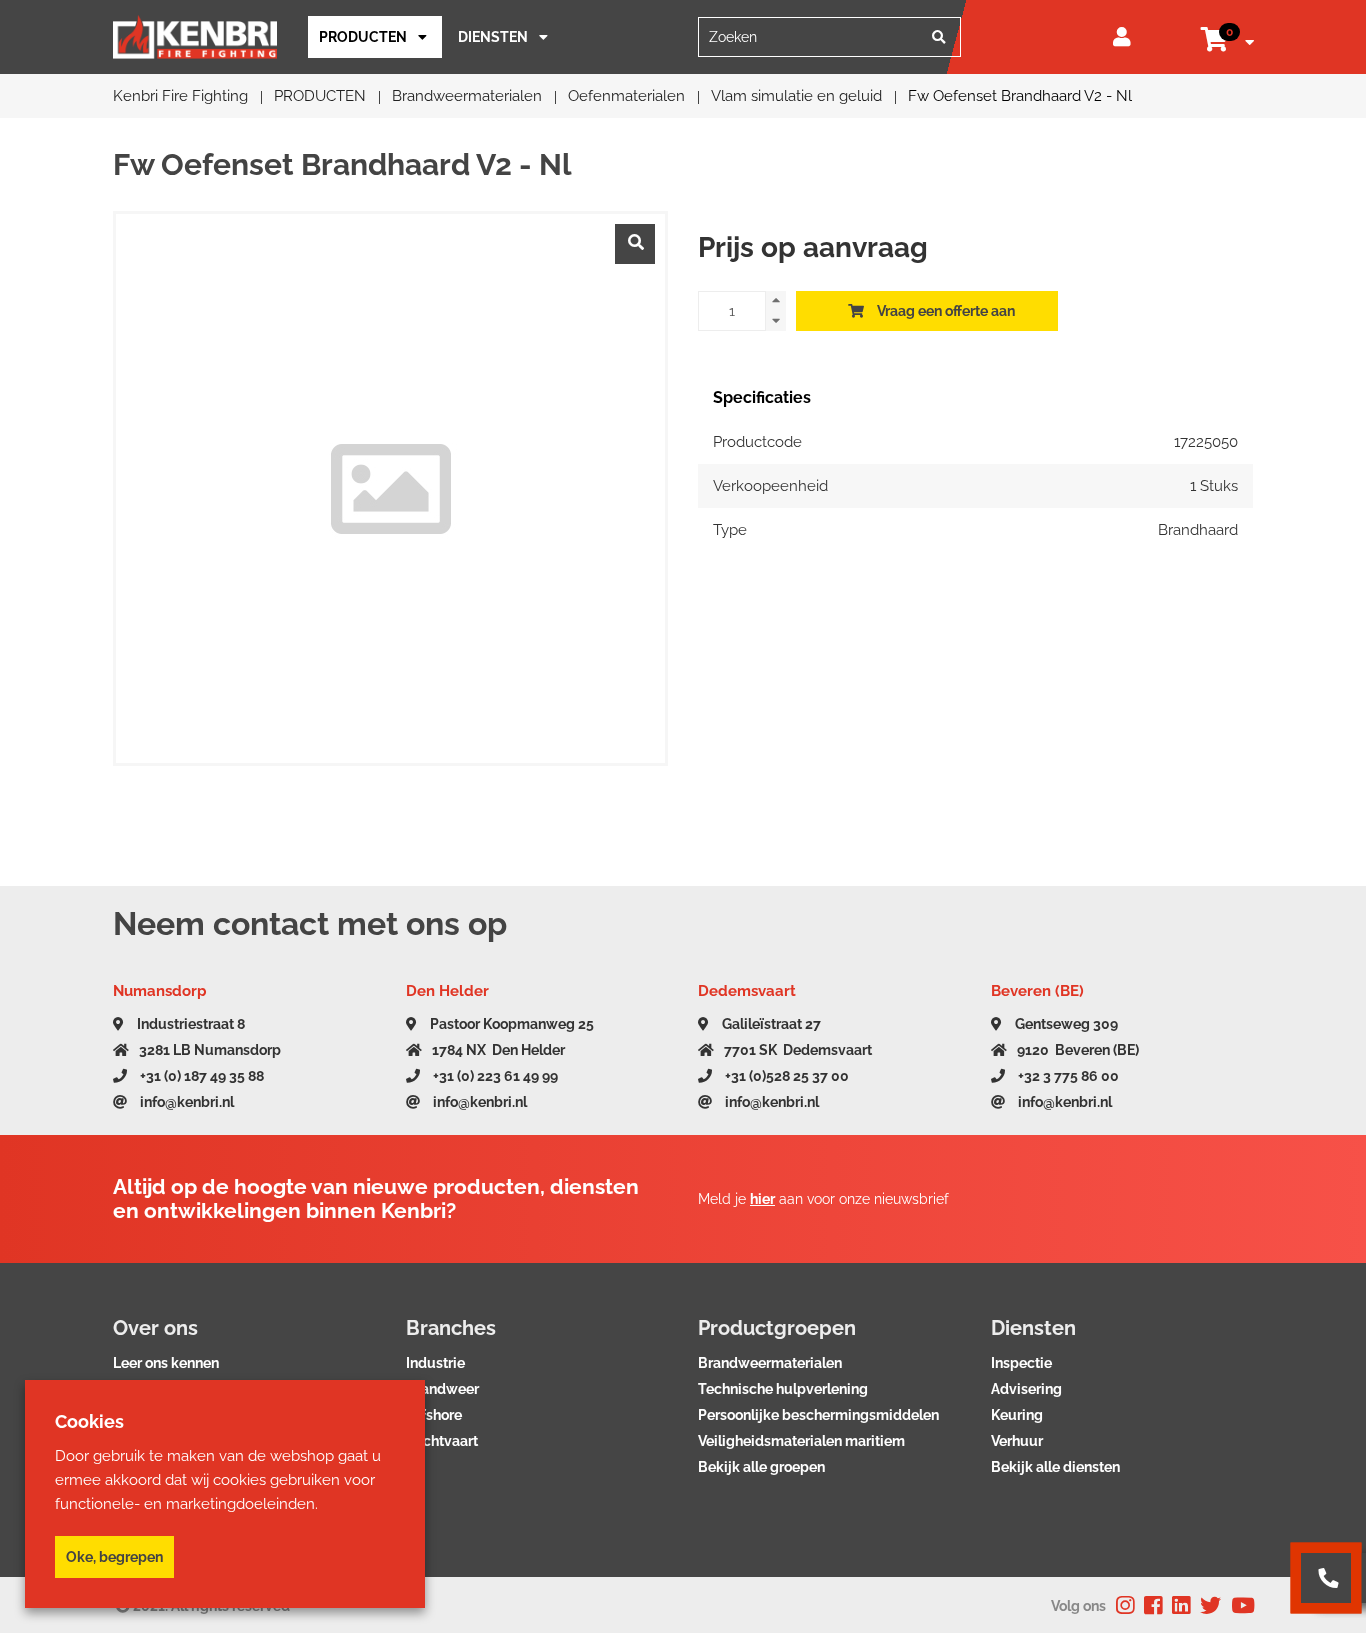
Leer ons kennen (166, 1363)
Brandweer (442, 1389)
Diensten (493, 37)
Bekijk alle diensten (1055, 1467)
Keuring (1017, 1415)
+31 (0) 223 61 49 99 (494, 1076)
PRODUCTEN (363, 37)
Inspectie (1021, 1363)
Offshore (434, 1415)
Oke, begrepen (114, 1557)
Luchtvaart (442, 1441)
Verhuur (1017, 1441)
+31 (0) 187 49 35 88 (200, 1076)
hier (762, 1199)
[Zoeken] (939, 37)
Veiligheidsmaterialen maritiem (801, 1441)
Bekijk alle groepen (761, 1467)
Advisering (1026, 1389)
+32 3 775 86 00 (1067, 1076)
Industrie (435, 1363)
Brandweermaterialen (770, 1363)
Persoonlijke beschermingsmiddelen (818, 1415)
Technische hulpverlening (783, 1389)
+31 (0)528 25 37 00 (785, 1076)
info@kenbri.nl (185, 1102)
